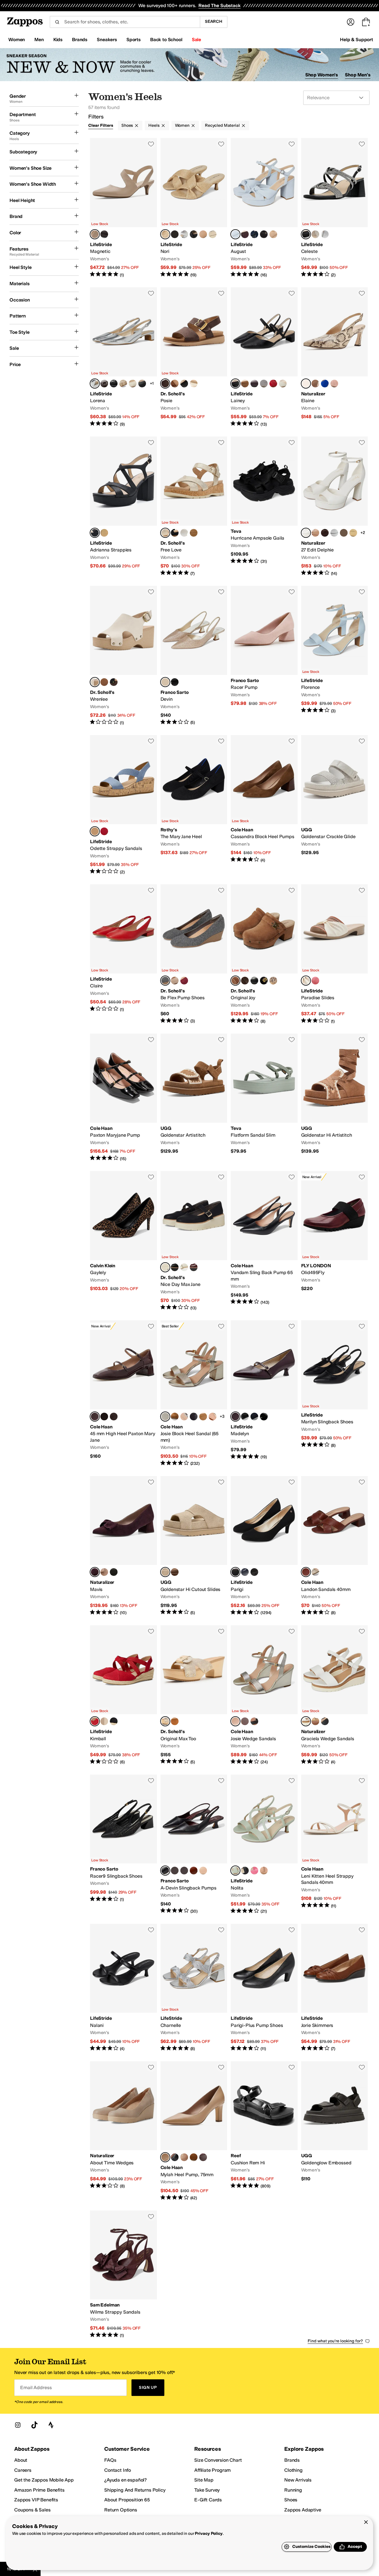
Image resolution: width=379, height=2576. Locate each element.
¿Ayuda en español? (126, 2480)
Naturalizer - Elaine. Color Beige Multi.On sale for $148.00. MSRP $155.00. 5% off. (335, 357)
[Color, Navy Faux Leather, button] (254, 234)
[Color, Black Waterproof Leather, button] (104, 1417)
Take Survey (207, 2490)
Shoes (127, 125)
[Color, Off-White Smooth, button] (184, 1267)
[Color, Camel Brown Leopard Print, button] (175, 682)
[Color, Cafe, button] (315, 384)
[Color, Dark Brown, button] (245, 981)
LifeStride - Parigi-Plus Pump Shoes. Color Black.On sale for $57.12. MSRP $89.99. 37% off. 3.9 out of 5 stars (264, 1988)
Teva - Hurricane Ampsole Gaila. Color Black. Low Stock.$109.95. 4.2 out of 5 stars (264, 506)
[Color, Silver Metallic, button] (325, 234)
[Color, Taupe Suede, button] (104, 1572)
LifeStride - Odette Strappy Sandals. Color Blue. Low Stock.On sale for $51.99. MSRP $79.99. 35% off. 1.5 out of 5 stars (123, 805)
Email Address (36, 2387)
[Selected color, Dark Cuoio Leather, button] (306, 1572)
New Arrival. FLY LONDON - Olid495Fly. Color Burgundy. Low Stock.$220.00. (335, 1241)
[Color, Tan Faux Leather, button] (273, 234)
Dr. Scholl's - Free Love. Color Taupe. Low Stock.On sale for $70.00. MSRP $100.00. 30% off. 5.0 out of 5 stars (194, 506)
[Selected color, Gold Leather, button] (165, 1417)
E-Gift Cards (208, 2500)
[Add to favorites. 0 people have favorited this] (151, 144)
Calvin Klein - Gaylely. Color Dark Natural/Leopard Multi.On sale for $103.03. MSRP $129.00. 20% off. (123, 1241)
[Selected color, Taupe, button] (165, 533)
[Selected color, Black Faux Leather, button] (235, 384)
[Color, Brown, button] (175, 1871)
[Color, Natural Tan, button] (353, 533)
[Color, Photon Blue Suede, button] (325, 384)
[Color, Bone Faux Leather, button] (283, 384)
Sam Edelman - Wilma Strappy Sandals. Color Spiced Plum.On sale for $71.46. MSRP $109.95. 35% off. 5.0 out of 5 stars (123, 2275)
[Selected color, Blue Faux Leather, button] (235, 234)
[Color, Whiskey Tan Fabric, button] (245, 384)
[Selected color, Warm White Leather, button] (306, 533)
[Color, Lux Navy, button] (254, 1417)
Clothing (293, 2470)
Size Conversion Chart (218, 2460)
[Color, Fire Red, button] (104, 831)
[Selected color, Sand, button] (165, 1572)
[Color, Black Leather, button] (194, 1417)
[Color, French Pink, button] (254, 1871)
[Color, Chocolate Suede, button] (325, 533)
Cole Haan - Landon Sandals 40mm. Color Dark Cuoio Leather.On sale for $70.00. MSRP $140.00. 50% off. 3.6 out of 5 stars (335, 1546)
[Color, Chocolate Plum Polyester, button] (254, 384)
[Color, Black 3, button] (254, 1572)
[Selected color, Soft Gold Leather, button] (235, 1721)
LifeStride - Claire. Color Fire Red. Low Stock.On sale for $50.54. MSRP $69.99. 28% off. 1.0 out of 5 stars (123, 954)
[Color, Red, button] (184, 1871)
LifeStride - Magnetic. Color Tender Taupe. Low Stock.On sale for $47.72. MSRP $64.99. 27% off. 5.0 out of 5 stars (123, 208)
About (21, 2460)
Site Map (204, 2480)
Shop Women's (322, 75)
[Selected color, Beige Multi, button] (306, 384)
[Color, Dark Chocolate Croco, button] (104, 384)
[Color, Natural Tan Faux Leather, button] (104, 533)
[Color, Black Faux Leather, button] (194, 234)
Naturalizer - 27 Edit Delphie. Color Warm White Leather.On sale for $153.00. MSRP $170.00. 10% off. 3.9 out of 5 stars (335, 506)
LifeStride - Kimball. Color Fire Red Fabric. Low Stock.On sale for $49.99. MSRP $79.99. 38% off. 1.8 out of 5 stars (123, 1695)
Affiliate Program (212, 2470)
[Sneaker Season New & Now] (189, 65)
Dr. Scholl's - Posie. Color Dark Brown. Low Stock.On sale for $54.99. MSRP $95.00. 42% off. (194, 357)
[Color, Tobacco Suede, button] (175, 1417)
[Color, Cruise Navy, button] (245, 1572)
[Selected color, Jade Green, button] (235, 1871)
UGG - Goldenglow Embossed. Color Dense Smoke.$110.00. (335, 2131)
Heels (154, 125)
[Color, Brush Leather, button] (213, 1417)
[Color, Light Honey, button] (194, 533)
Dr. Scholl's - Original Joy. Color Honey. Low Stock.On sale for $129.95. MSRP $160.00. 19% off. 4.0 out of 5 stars (264, 954)
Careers (23, 2470)
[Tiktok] (34, 2425)
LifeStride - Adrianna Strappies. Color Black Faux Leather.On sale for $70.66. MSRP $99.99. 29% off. (123, 506)
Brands (292, 2460)
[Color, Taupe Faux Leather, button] (123, 384)
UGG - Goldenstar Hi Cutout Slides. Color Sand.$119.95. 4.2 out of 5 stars (194, 1546)
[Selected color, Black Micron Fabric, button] (235, 1572)
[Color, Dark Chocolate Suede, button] (114, 1417)
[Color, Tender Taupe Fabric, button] (104, 1721)
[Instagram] (18, 2425)
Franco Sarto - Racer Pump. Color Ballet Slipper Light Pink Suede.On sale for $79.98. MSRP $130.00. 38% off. (264, 656)
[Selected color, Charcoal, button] (165, 981)
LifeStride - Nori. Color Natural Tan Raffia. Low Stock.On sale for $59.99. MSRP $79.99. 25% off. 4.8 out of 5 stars (194, 208)
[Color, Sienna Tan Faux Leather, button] (203, 234)
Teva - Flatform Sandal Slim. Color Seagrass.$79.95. (264, 1098)
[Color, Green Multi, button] (344, 533)
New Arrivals (298, 2480)
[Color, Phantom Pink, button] (334, 384)
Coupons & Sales (32, 2510)
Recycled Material (222, 125)
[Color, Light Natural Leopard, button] (175, 234)
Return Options (121, 2510)
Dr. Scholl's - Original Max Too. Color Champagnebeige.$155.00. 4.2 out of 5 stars (194, 1695)
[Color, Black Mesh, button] (245, 1417)
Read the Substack (219, 5)
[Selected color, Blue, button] (95, 831)
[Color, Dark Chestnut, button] (175, 1572)
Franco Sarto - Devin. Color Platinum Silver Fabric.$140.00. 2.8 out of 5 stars (194, 656)
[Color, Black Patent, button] (264, 1417)
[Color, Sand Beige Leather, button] (203, 1871)
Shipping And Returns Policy (135, 2490)
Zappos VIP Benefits (36, 2500)
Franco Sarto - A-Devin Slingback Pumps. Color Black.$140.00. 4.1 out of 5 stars (194, 1844)
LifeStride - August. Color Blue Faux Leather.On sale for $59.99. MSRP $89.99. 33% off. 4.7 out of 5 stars (264, 208)
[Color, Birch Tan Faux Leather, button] (315, 1721)
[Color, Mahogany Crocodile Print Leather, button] (203, 2157)
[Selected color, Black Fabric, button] (306, 234)
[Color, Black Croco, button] (114, 384)
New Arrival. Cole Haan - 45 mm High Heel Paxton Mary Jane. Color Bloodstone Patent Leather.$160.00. (123, 1393)
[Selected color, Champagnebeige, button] (165, 1721)
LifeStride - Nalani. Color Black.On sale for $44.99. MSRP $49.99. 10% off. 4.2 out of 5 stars (123, 1988)
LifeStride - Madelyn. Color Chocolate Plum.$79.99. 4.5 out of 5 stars (264, 1393)
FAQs (110, 2460)
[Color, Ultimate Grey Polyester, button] (264, 384)
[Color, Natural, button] (175, 1721)
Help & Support (356, 40)
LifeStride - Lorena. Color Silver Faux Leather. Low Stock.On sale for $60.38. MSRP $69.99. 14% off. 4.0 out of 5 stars (123, 357)
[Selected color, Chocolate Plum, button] (235, 1417)
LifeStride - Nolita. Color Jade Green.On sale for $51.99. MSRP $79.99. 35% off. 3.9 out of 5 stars (264, 1844)
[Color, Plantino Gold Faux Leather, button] (213, 234)
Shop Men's (358, 75)
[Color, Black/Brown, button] (273, 981)
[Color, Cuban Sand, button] (194, 384)
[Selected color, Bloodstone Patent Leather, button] (95, 1417)
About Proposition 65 (127, 2500)
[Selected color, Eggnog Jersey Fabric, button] (306, 981)
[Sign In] (351, 22)
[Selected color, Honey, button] (235, 981)
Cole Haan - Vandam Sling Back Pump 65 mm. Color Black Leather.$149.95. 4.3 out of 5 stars (264, 1241)
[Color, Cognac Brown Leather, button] (194, 1871)
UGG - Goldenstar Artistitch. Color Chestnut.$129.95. (194, 1098)
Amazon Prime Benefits (39, 2490)
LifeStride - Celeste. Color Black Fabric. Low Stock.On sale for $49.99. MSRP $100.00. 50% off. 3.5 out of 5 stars (335, 208)
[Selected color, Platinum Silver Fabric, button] (165, 682)
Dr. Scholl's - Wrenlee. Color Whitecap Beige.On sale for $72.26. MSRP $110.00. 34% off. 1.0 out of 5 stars (123, 656)
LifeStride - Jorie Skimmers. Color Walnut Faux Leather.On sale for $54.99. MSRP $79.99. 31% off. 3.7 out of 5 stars (335, 1988)
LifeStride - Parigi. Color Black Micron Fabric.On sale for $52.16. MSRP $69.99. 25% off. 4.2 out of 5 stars (264, 1546)
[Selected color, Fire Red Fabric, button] (95, 1721)
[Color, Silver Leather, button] (184, 1417)
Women (182, 125)
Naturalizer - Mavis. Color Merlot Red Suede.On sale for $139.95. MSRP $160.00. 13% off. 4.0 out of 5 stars (123, 1546)
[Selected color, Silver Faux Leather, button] (95, 384)
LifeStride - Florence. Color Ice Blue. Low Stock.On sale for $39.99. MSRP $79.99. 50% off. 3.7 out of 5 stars (335, 656)
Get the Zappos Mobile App (44, 2480)
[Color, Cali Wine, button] (194, 1267)
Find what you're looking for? (335, 2341)
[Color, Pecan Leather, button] (245, 1721)
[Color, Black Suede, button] (114, 1572)
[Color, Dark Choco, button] (104, 234)
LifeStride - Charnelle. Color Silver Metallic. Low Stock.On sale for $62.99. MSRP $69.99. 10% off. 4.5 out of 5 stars (194, 1988)
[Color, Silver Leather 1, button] (334, 533)
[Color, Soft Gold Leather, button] (315, 1572)
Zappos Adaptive (303, 2510)
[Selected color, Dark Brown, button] (165, 384)
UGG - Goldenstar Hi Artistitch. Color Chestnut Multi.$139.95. (335, 1098)
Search (214, 21)
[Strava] (51, 2425)
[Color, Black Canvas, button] (114, 1721)
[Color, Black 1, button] (264, 981)
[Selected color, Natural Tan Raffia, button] (165, 234)
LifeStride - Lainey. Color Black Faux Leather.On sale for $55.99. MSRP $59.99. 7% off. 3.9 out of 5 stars (264, 357)
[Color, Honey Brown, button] (104, 682)
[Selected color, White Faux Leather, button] (306, 1721)
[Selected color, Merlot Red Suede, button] (95, 1572)
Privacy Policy (209, 2534)
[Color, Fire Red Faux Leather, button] (273, 384)
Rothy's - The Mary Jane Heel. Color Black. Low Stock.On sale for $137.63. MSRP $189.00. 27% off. (194, 805)
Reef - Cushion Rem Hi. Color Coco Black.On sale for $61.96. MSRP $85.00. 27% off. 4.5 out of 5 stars (264, 2131)
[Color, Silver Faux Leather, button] (184, 234)
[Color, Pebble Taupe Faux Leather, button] (133, 384)
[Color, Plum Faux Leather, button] (245, 234)
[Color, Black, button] (184, 384)
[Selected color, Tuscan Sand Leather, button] (165, 2157)
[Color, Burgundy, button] (184, 981)
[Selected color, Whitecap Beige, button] (95, 682)
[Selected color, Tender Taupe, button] (95, 234)
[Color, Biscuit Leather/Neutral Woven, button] (203, 1417)
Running (293, 2490)
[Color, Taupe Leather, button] (315, 533)
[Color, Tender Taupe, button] (315, 234)
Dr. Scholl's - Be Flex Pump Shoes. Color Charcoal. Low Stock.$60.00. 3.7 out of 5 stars (194, 954)
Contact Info (118, 2470)
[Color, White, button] (184, 533)
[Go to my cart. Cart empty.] (366, 22)
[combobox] (125, 22)
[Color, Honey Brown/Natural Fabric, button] (175, 384)
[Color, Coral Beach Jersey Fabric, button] (315, 981)
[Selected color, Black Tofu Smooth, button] (165, 1267)
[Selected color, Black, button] (165, 1871)
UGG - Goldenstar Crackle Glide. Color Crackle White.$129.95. (335, 805)
